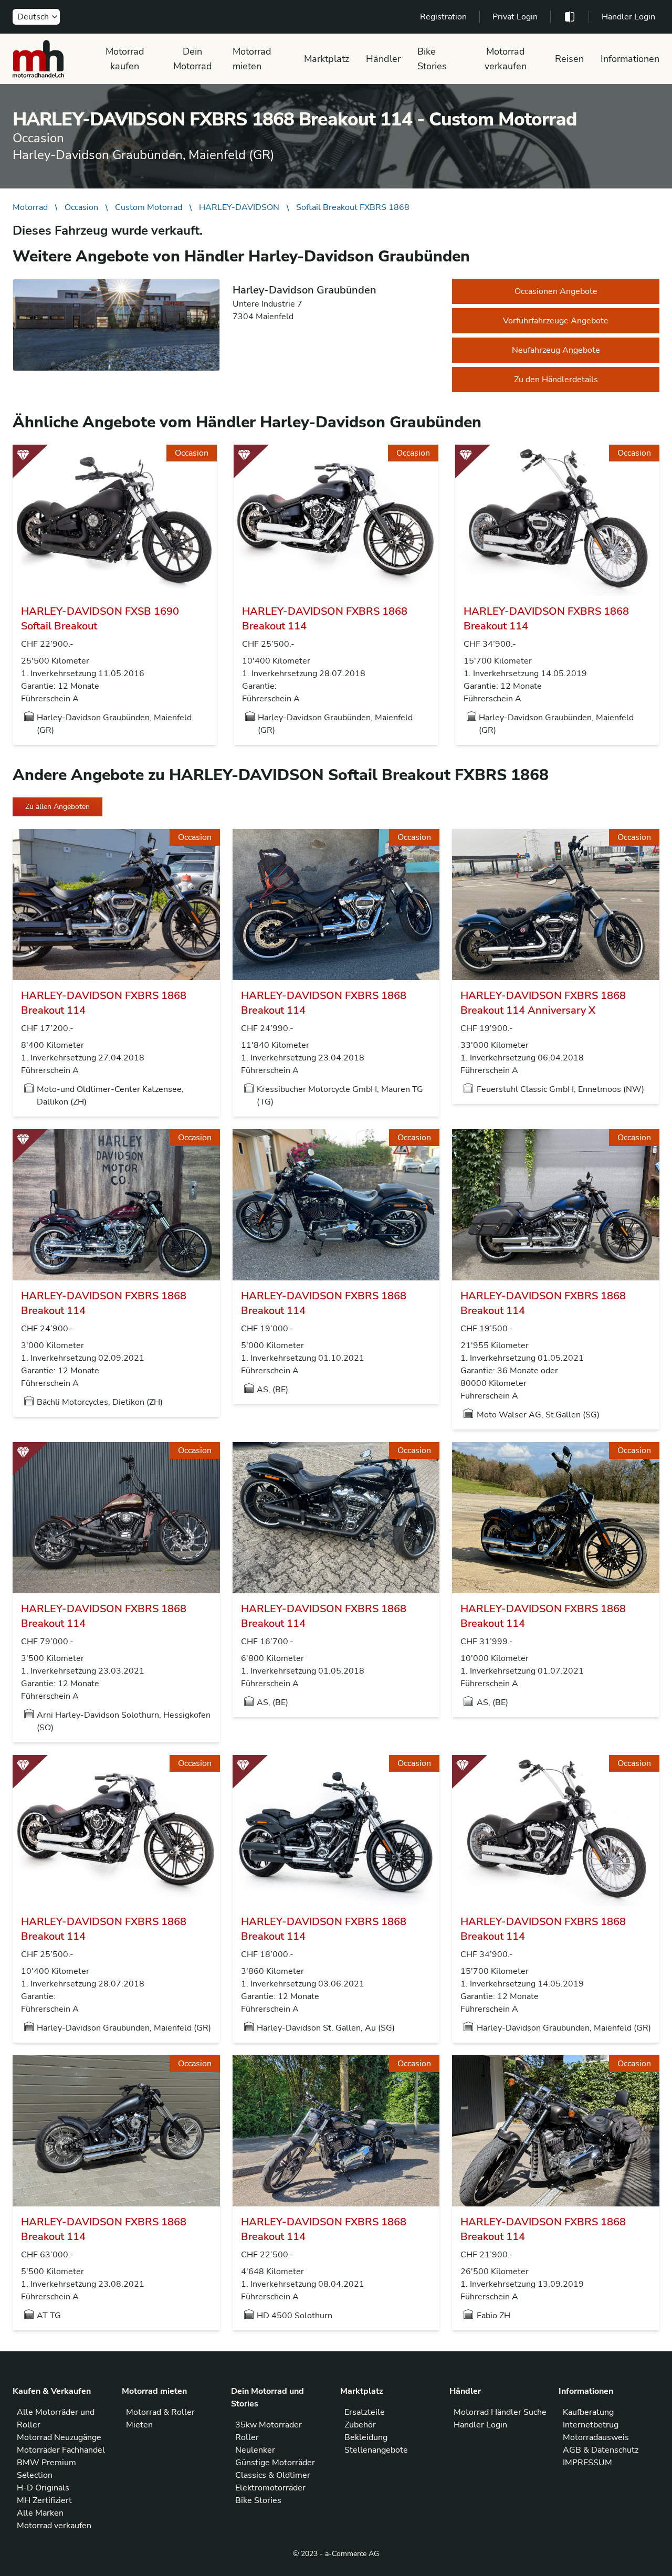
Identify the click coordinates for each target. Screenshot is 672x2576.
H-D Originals (43, 2488)
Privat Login (515, 17)
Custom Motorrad (149, 207)
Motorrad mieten (252, 59)
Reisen (569, 59)
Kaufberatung (588, 2412)
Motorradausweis (596, 2437)
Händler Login (628, 17)
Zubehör (360, 2425)
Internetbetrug (591, 2425)
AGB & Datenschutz (601, 2450)
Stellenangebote (376, 2450)
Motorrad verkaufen (506, 59)
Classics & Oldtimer (273, 2475)
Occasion (81, 207)
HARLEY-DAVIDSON (239, 207)
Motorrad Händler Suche (500, 2412)
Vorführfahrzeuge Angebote (556, 321)
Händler (383, 59)
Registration (443, 17)
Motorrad (30, 207)
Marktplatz (327, 59)
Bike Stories (432, 59)
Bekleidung (366, 2437)
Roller (247, 2437)
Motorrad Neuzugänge (59, 2437)
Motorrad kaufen (125, 59)
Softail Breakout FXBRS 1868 (353, 207)
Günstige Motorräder (275, 2463)
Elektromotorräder (270, 2488)
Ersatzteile (365, 2412)
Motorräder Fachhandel (61, 2450)
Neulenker (255, 2450)
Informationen (630, 59)
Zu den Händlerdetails (556, 380)
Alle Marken (40, 2513)
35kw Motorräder (269, 2425)
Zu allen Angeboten (57, 807)
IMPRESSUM (587, 2463)
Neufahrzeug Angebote (556, 350)
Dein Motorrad (193, 59)
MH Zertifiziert (44, 2500)
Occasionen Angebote (556, 291)
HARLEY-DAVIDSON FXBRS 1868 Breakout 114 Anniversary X (543, 1003)
